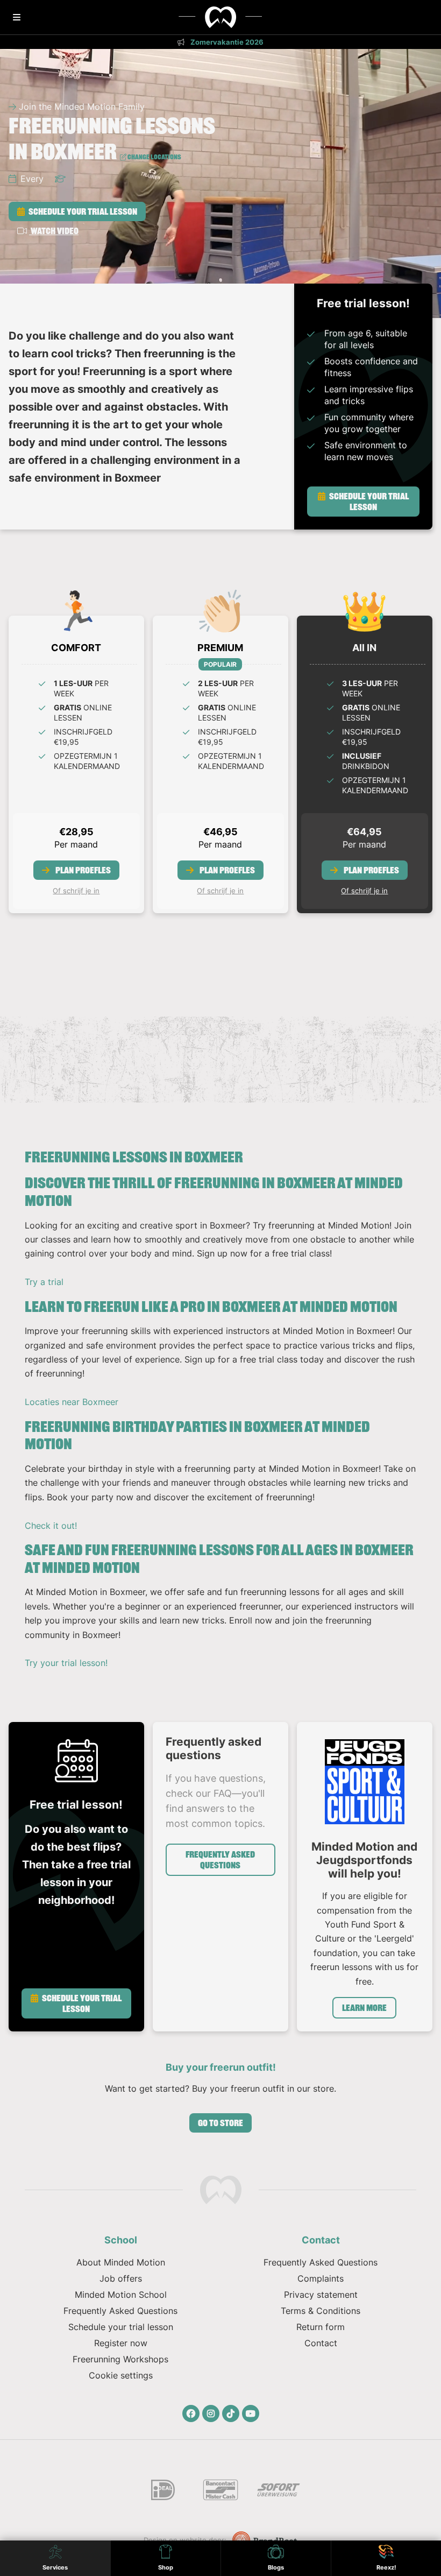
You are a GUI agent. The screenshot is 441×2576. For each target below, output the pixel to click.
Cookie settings (121, 2375)
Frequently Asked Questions (120, 2311)
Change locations (154, 157)
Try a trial (44, 1282)
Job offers (121, 2278)
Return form (321, 2327)
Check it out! (51, 1526)
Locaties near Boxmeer (72, 1402)
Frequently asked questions (220, 1860)
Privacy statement (321, 2295)
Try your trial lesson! (66, 1663)
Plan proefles (82, 870)
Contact (321, 2343)
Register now (121, 2343)
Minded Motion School (121, 2295)
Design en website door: (186, 2540)
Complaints (321, 2278)
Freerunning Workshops (120, 2359)
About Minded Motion (121, 2262)
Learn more (364, 2008)
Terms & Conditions (321, 2311)
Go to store (220, 2123)
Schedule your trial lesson (82, 211)
